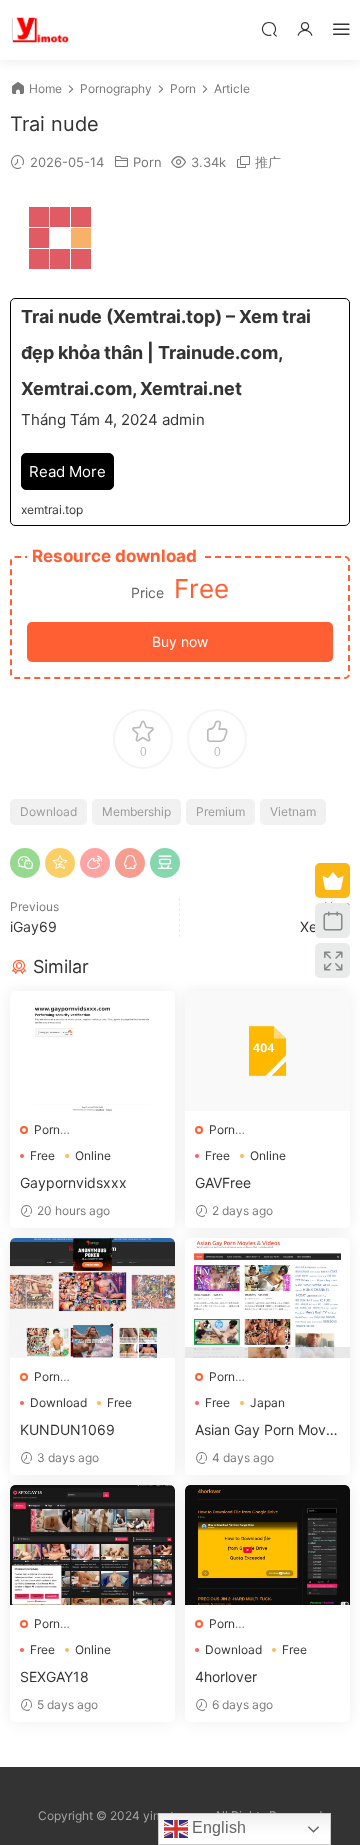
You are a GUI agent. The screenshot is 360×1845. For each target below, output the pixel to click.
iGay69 (33, 926)
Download (48, 811)
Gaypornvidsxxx (73, 1182)
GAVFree (223, 1182)
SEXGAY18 (54, 1676)
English (217, 1827)
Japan (267, 1402)
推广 (268, 162)
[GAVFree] (267, 1051)
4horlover (226, 1676)
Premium (220, 811)
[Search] (269, 28)
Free (42, 1155)
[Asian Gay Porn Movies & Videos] (267, 1298)
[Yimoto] (40, 30)
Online (93, 1155)
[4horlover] (267, 1545)
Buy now (180, 641)
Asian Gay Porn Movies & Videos (266, 1430)
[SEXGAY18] (92, 1545)
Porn (147, 162)
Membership (136, 811)
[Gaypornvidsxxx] (92, 1051)
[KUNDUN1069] (92, 1298)
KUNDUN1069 (67, 1429)
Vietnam (293, 811)
